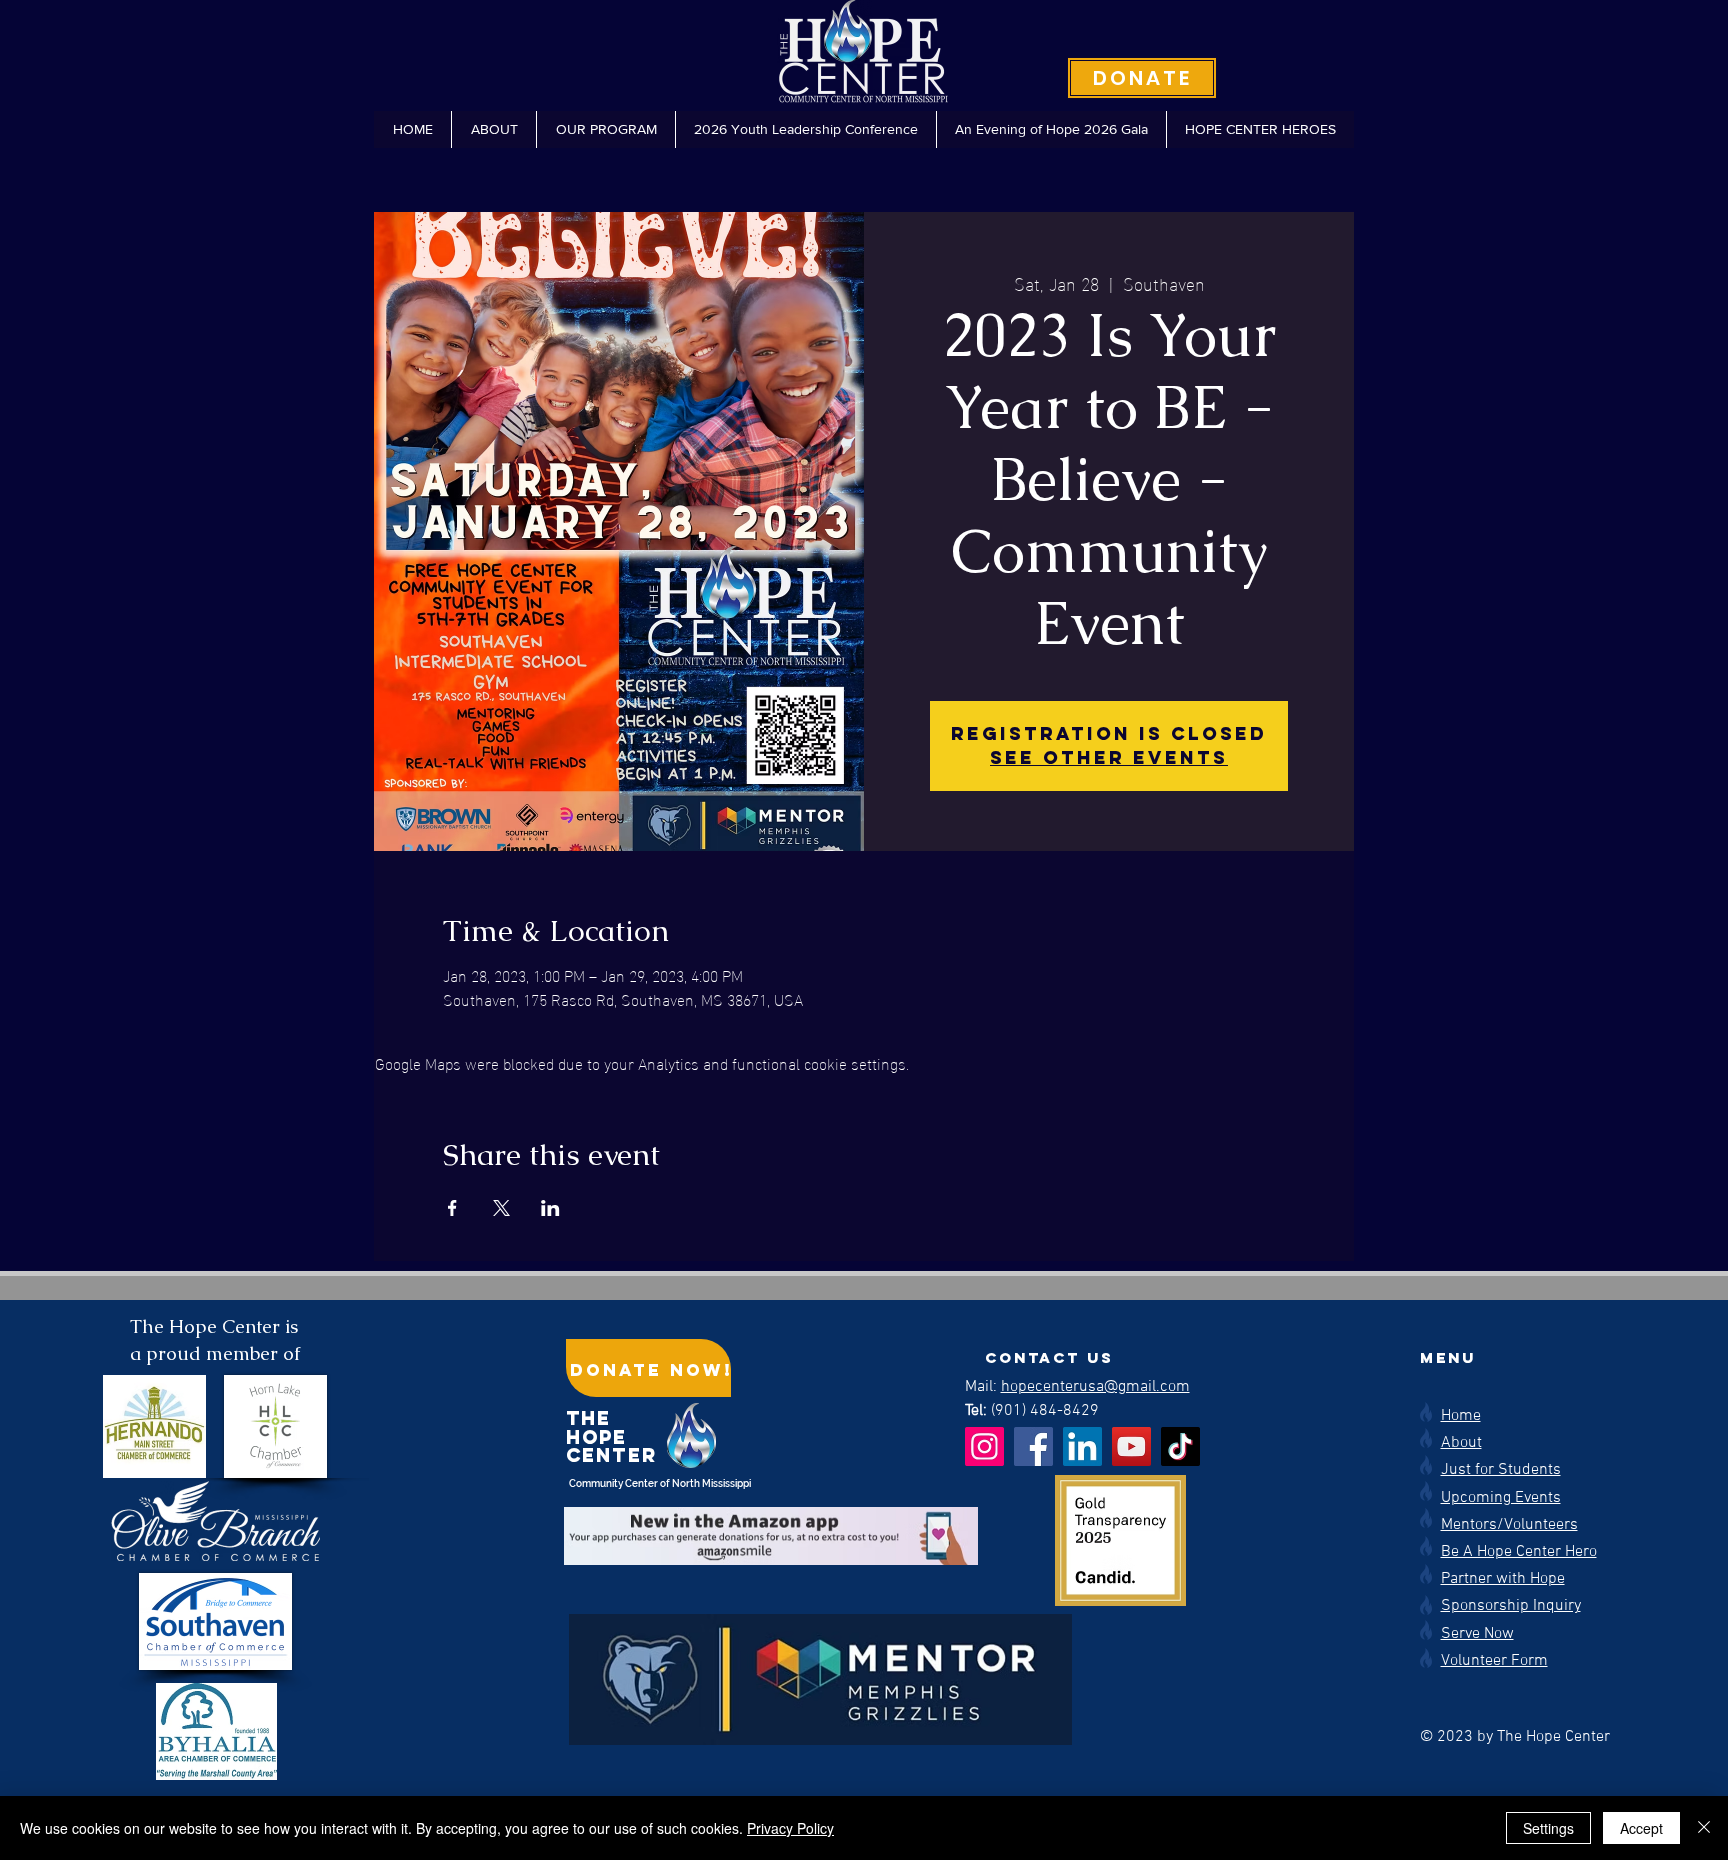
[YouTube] (1131, 1446)
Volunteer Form (1494, 1661)
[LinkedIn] (1082, 1446)
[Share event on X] (501, 1208)
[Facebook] (1033, 1446)
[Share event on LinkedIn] (550, 1208)
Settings (1548, 1828)
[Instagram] (984, 1446)
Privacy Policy (790, 1828)
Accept (1641, 1828)
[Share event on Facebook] (452, 1208)
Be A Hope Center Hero (1519, 1552)
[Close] (1704, 1828)
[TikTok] (1180, 1446)
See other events (1109, 757)
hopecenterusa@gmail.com (1095, 1387)
